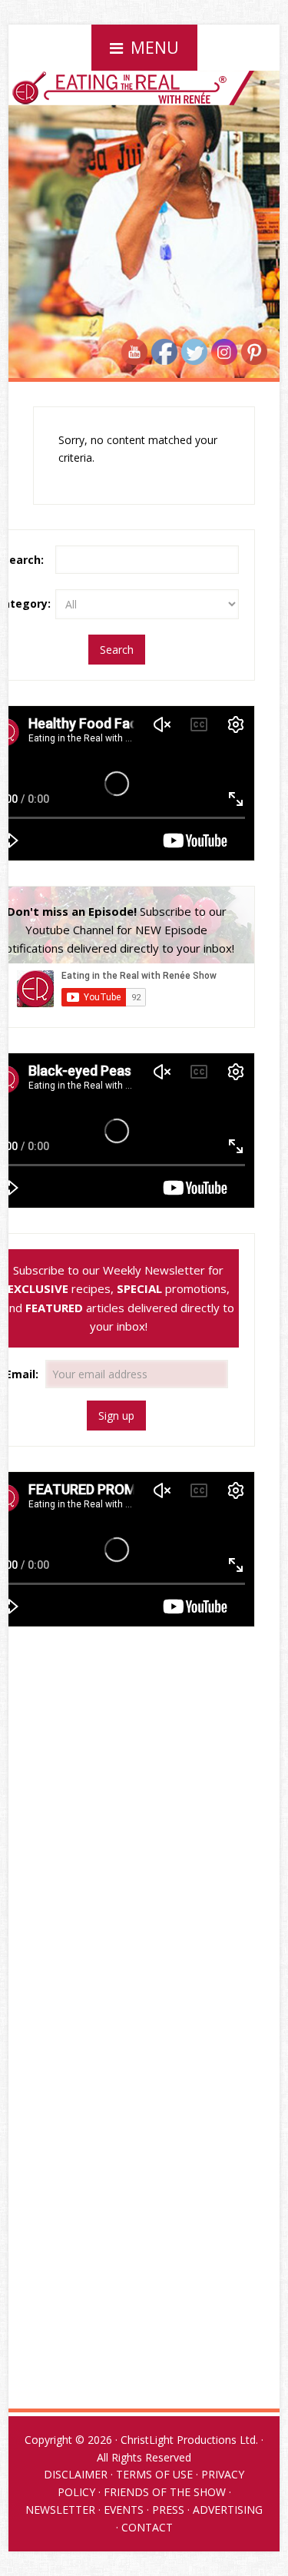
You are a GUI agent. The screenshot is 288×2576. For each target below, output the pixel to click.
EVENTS (124, 2510)
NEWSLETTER (60, 2510)
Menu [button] (155, 48)
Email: (23, 1374)
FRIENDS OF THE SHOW (165, 2492)
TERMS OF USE (154, 2474)
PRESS (168, 2510)
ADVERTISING (228, 2510)
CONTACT (147, 2527)
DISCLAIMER (76, 2474)
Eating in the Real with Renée (144, 126)
